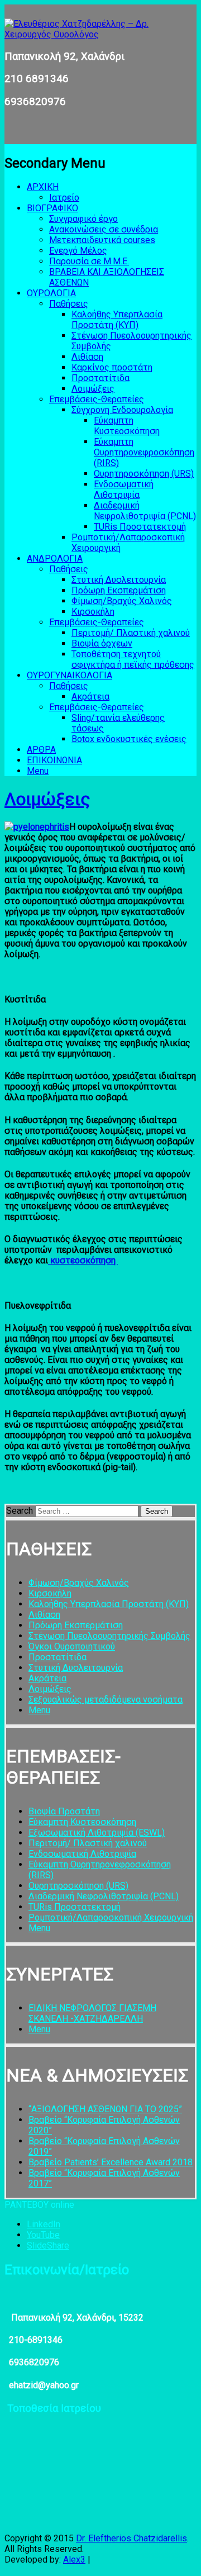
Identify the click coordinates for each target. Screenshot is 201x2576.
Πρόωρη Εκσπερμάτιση (119, 590)
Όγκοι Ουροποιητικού (72, 1646)
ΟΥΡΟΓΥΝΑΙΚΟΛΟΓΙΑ (70, 675)
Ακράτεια (90, 697)
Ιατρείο (64, 198)
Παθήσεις (69, 304)
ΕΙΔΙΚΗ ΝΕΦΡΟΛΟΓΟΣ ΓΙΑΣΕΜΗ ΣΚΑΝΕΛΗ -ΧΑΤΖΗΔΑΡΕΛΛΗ (92, 2013)
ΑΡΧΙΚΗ (43, 187)
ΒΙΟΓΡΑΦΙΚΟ (52, 208)
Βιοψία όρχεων (102, 643)
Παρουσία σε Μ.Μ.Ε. (89, 261)
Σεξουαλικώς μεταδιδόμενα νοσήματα (106, 1700)
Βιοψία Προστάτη (64, 1811)
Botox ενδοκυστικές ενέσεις (129, 739)
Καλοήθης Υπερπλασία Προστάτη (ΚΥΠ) (117, 320)
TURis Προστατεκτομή (140, 527)
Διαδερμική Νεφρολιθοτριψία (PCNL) (145, 511)
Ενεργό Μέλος (78, 251)
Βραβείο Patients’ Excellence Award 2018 (111, 2162)
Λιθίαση (87, 357)
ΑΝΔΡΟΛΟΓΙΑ (55, 559)
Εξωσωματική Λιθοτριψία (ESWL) (97, 1833)
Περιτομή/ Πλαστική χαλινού (131, 633)
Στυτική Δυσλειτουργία (119, 580)
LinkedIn (44, 2224)
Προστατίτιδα (100, 378)
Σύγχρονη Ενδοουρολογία (122, 410)
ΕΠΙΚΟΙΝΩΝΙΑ (54, 760)
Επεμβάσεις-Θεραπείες (97, 399)
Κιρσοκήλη (93, 612)
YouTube (43, 2235)
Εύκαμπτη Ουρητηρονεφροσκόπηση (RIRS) (144, 452)
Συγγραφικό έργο (83, 219)
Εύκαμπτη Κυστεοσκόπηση (127, 426)
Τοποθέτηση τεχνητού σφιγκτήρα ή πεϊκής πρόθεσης (133, 659)
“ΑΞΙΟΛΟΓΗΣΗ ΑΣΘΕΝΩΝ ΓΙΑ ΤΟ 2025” (105, 2109)
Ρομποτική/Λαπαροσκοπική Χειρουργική (111, 1917)
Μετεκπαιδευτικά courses (102, 240)
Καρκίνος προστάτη (112, 367)
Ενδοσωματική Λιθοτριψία (124, 489)
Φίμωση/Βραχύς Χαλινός (122, 601)
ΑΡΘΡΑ (41, 750)
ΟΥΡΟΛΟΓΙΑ (51, 293)
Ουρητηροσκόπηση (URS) (144, 474)
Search (20, 1511)
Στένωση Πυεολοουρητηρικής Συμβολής (109, 1636)
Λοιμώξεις (93, 389)
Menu (38, 771)
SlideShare (48, 2245)
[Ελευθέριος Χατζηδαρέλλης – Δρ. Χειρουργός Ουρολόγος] (100, 34)
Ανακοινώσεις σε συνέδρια (104, 229)
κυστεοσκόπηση (83, 1260)
